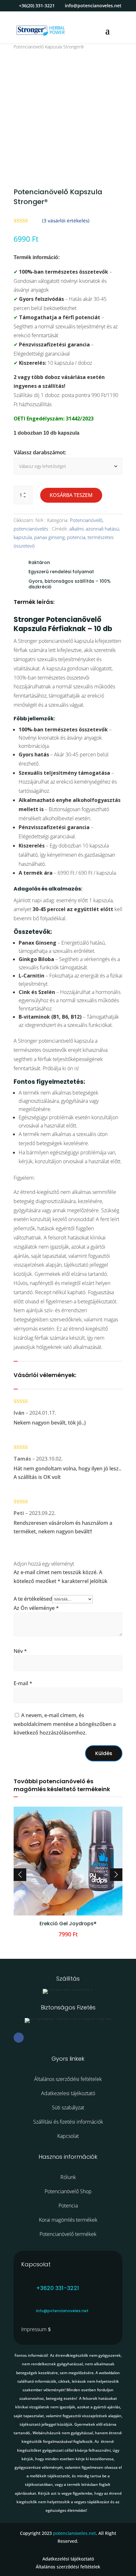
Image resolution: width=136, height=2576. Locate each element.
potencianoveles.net (74, 2533)
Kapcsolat (68, 2136)
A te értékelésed (33, 1599)
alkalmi (76, 529)
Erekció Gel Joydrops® (68, 1924)
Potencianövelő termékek (68, 2234)
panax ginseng (49, 537)
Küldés (104, 1753)
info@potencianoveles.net (62, 2311)
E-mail (23, 1683)
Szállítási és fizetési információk (68, 2122)
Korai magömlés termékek (68, 2220)
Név (20, 1651)
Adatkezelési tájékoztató (68, 2559)
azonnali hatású (102, 529)
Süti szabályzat (68, 2107)
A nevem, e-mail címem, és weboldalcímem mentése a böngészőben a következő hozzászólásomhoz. (65, 1724)
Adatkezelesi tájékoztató (68, 2093)
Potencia (68, 2206)
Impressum (34, 2329)
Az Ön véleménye (36, 1608)
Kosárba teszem (71, 495)
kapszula (23, 537)
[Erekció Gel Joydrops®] (68, 1914)
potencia (76, 537)
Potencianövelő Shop (68, 2191)
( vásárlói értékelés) (66, 220)
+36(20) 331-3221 (37, 6)
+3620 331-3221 (58, 2288)
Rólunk (68, 2177)
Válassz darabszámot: (40, 452)
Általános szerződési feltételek (68, 2079)
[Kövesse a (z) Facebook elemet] (19, 2038)
